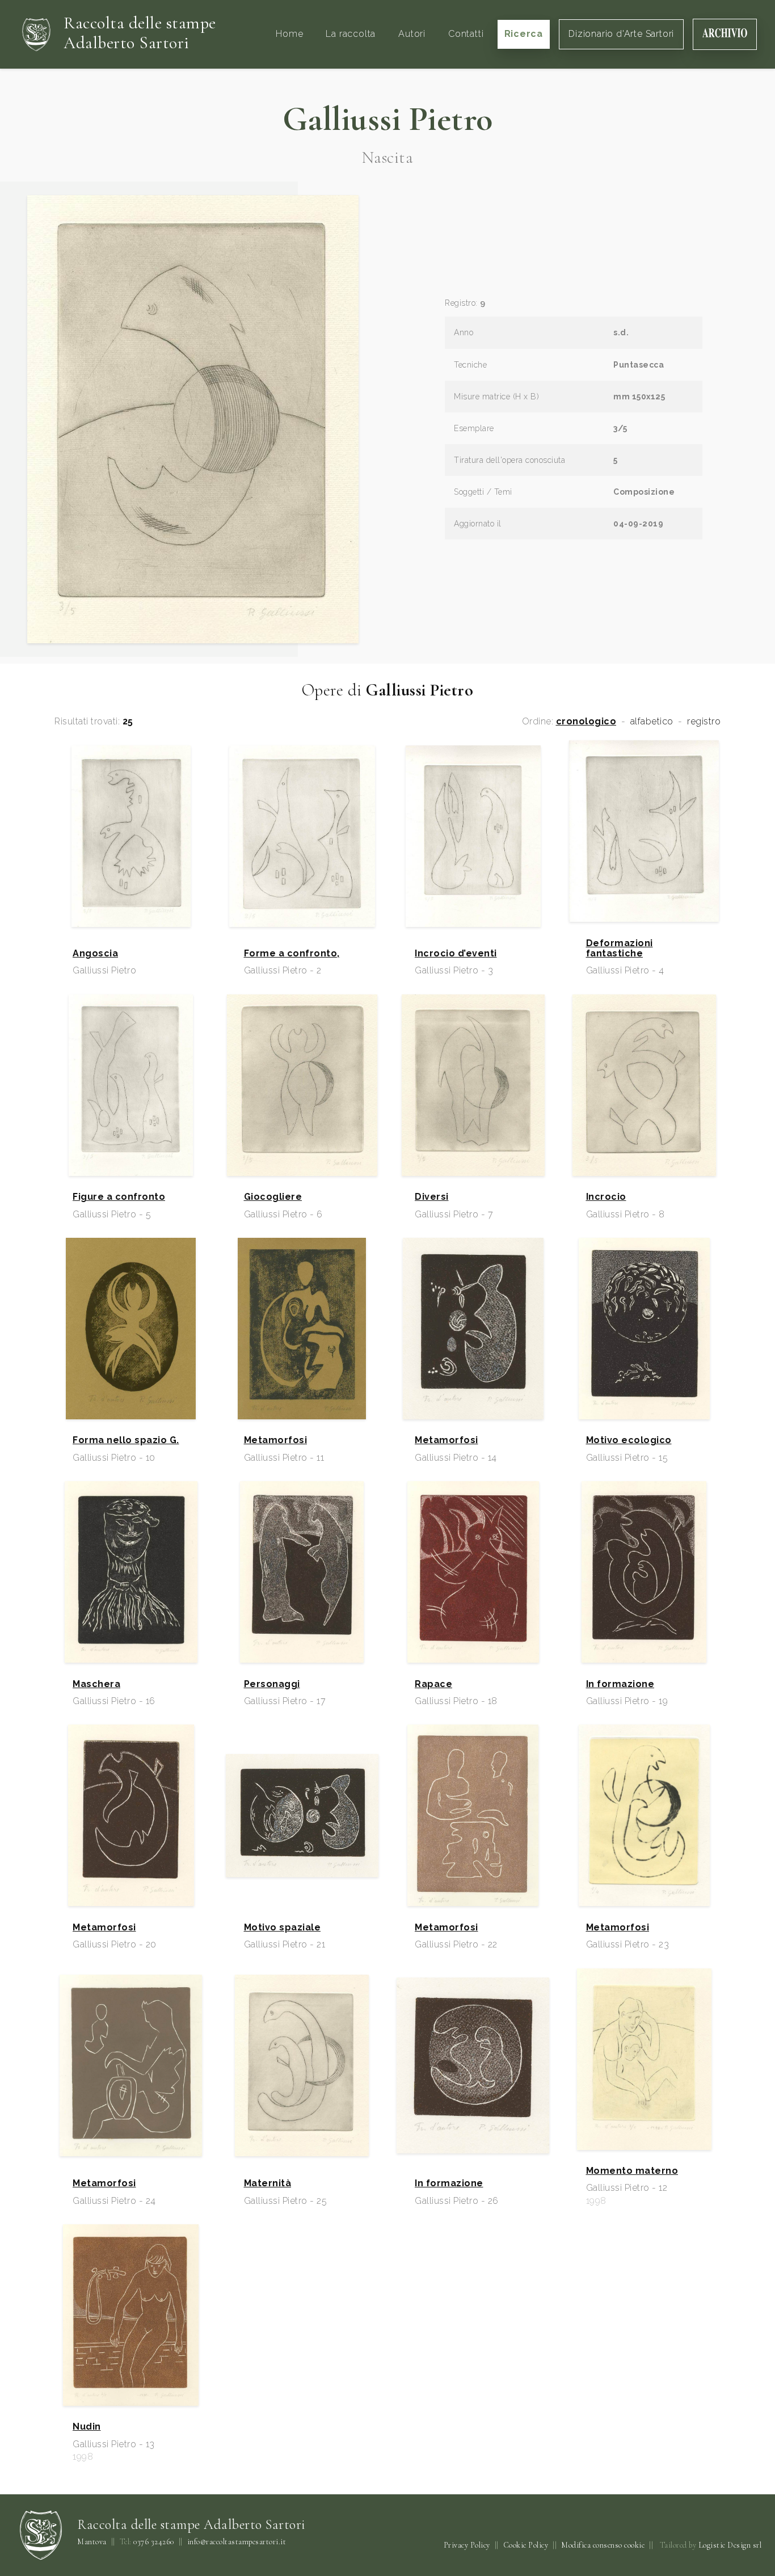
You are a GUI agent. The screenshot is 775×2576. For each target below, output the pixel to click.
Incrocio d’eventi (456, 954)
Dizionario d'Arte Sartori (621, 34)
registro (704, 722)
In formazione (620, 1684)
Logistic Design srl (730, 2545)
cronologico (586, 722)
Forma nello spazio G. (126, 1440)
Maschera (96, 1684)
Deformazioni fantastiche (620, 948)
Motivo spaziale (283, 1928)
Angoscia (95, 954)
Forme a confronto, (292, 954)
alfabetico (652, 722)
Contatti (466, 34)
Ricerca (524, 34)
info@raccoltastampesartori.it (237, 2542)
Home (289, 34)
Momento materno (632, 2171)
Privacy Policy (467, 2545)
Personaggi (272, 1684)
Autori (412, 34)
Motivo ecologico (629, 1440)
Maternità (268, 2183)
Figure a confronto (119, 1197)
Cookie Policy (526, 2545)
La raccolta (351, 34)
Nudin (87, 2427)
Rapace (433, 1684)
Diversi (432, 1197)
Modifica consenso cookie (603, 2545)
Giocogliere (273, 1197)
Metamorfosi (276, 1440)
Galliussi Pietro (388, 119)
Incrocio (606, 1197)
